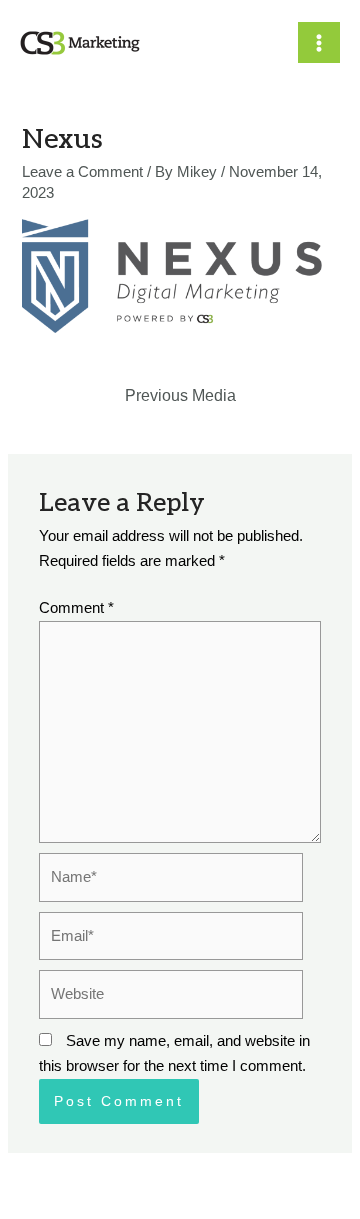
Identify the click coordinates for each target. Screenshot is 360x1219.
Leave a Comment (82, 172)
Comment (76, 608)
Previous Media (180, 395)
